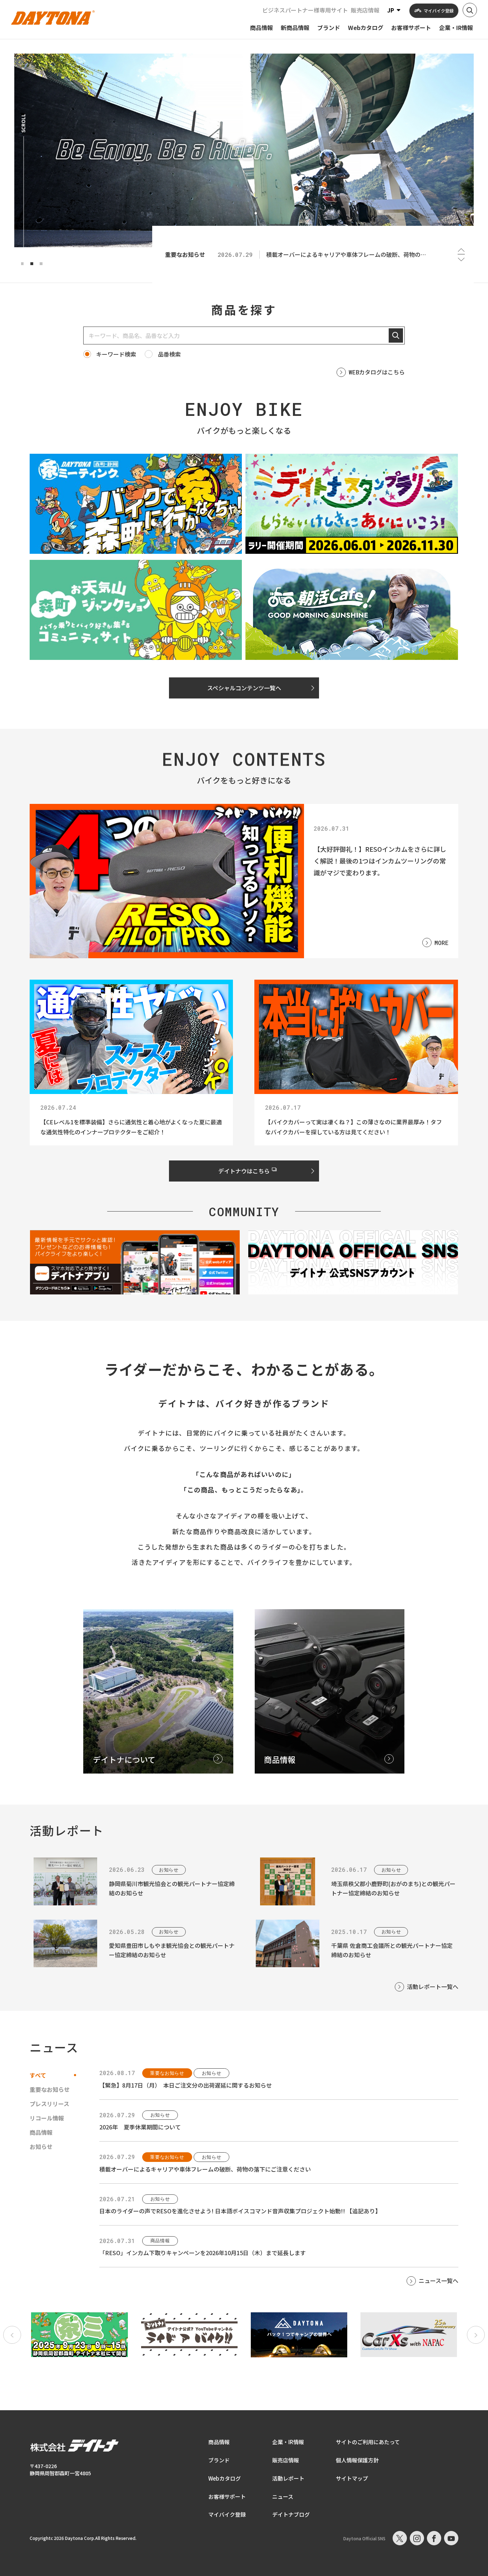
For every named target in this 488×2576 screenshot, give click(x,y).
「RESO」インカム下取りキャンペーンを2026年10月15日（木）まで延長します (203, 2253)
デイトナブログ (291, 2514)
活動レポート (288, 2478)
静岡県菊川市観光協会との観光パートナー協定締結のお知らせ (172, 1888)
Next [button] (461, 259)
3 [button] (41, 264)
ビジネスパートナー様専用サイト (305, 10)
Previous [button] (461, 250)
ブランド (219, 2460)
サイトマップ (352, 2478)
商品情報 (219, 2442)
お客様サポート (227, 2497)
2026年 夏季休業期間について (140, 2127)
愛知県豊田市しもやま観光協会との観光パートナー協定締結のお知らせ (172, 1950)
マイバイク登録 (227, 2514)
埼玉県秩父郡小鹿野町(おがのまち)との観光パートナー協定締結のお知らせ (393, 1888)
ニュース (283, 2497)
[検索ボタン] (470, 10)
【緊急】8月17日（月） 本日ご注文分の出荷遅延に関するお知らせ (186, 2085)
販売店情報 (365, 10)
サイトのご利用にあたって (368, 2442)
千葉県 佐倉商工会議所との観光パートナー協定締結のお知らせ (392, 1950)
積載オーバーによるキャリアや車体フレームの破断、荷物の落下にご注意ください (205, 2169)
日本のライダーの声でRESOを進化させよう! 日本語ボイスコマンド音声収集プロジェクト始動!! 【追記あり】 (240, 2211)
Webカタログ (225, 2478)
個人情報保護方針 (357, 2460)
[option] (244, 150)
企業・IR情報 (288, 2442)
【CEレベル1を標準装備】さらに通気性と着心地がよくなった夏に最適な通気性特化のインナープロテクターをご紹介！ (131, 1127)
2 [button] (32, 264)
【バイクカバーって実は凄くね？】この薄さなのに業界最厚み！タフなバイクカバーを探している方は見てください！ (353, 1127)
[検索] (396, 335)
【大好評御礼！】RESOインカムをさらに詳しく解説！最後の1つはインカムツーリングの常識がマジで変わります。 (380, 861)
